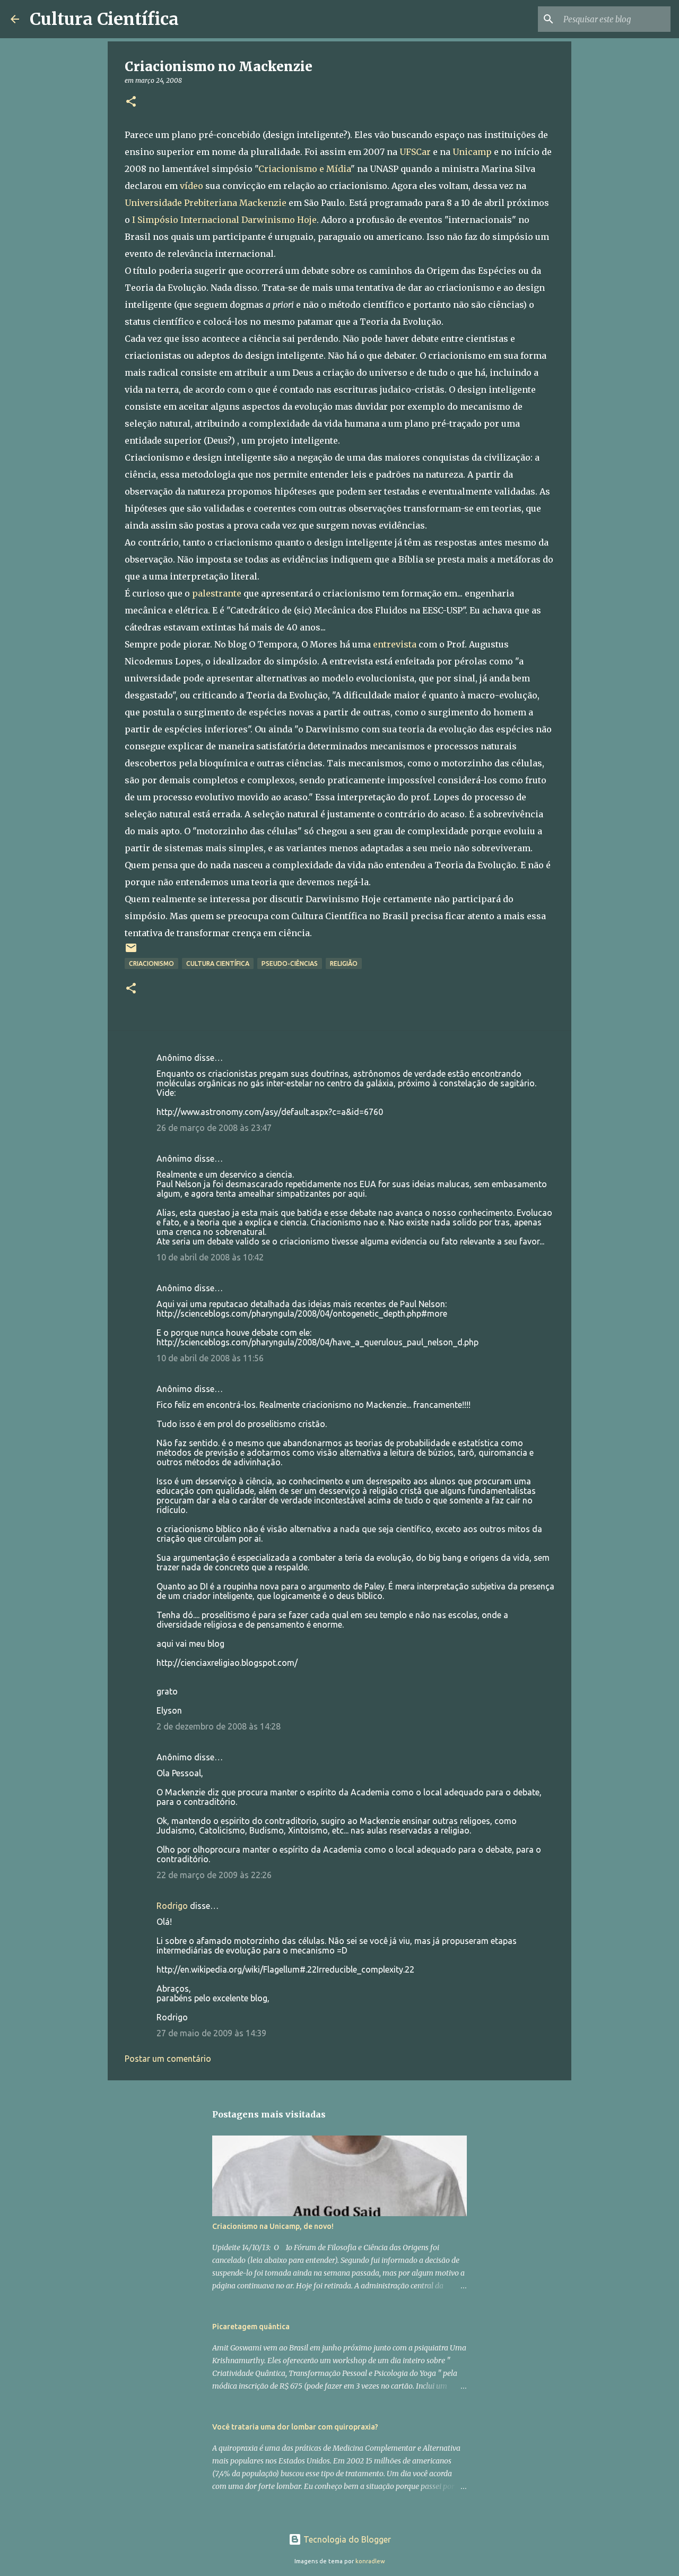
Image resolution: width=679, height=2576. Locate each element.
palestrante (217, 593)
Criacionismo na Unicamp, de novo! (273, 2226)
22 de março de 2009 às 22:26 (214, 1875)
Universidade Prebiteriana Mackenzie (206, 203)
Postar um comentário (168, 2059)
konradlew (370, 2561)
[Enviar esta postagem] (131, 952)
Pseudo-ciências (290, 963)
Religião (344, 963)
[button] (131, 102)
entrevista (395, 644)
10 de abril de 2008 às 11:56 (210, 1358)
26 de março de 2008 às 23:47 (214, 1128)
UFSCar (415, 152)
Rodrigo (172, 1906)
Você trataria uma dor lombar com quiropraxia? (295, 2427)
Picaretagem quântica (251, 2327)
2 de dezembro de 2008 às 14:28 (219, 1726)
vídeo (191, 186)
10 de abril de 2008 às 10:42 (210, 1257)
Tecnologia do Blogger (346, 2539)
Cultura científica (218, 963)
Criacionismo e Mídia (304, 169)
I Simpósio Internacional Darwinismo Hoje (224, 220)
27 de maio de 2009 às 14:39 (211, 2033)
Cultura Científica (104, 19)
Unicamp (472, 152)
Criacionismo (151, 963)
